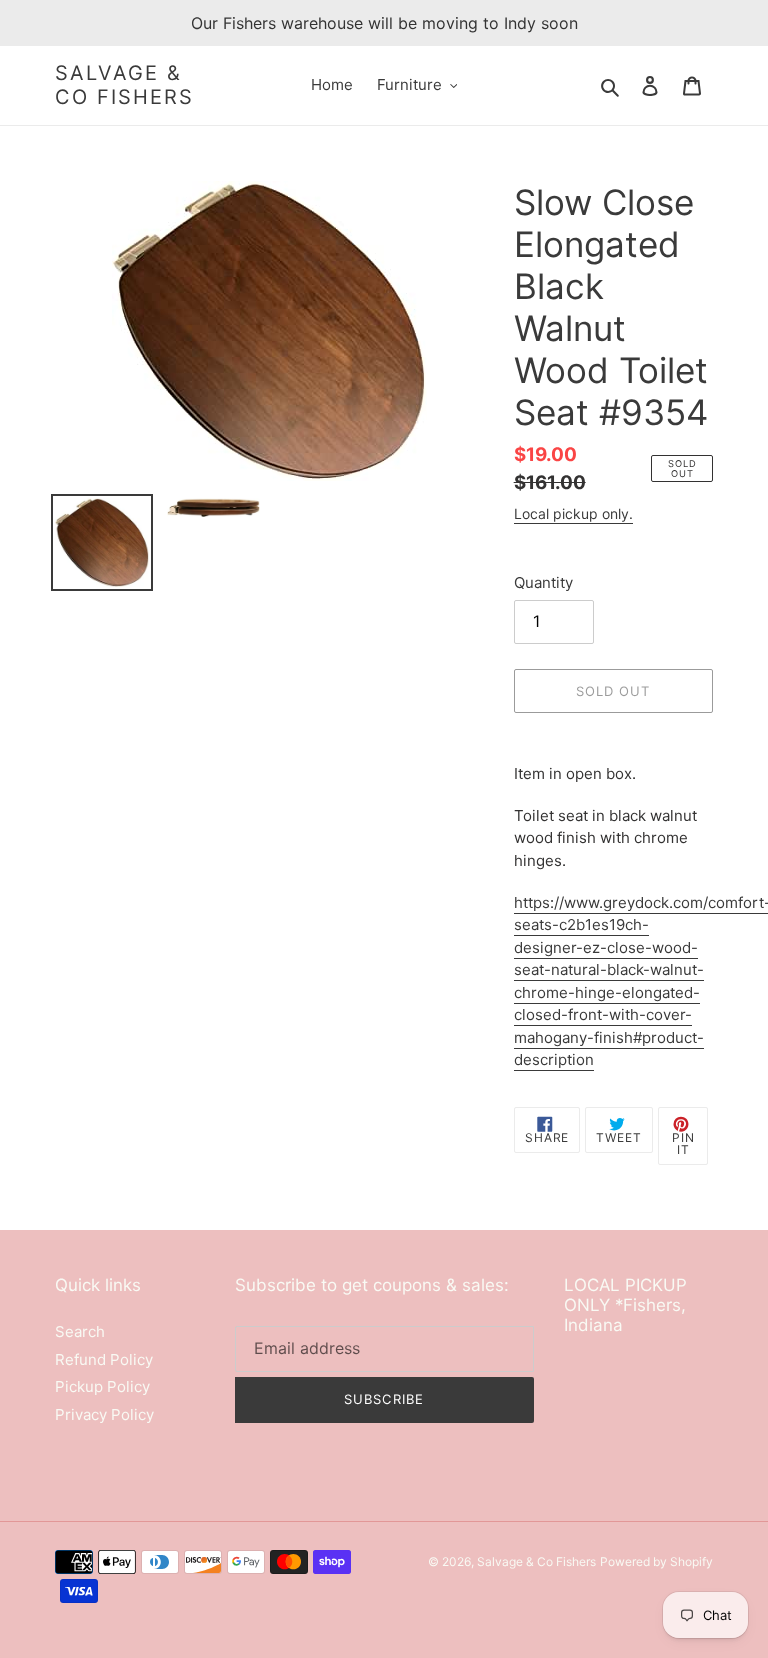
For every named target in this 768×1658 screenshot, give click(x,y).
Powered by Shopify (656, 1561)
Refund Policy (104, 1359)
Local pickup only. (573, 513)
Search (80, 1331)
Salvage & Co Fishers (124, 85)
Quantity (543, 582)
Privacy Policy (104, 1414)
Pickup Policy (102, 1386)
